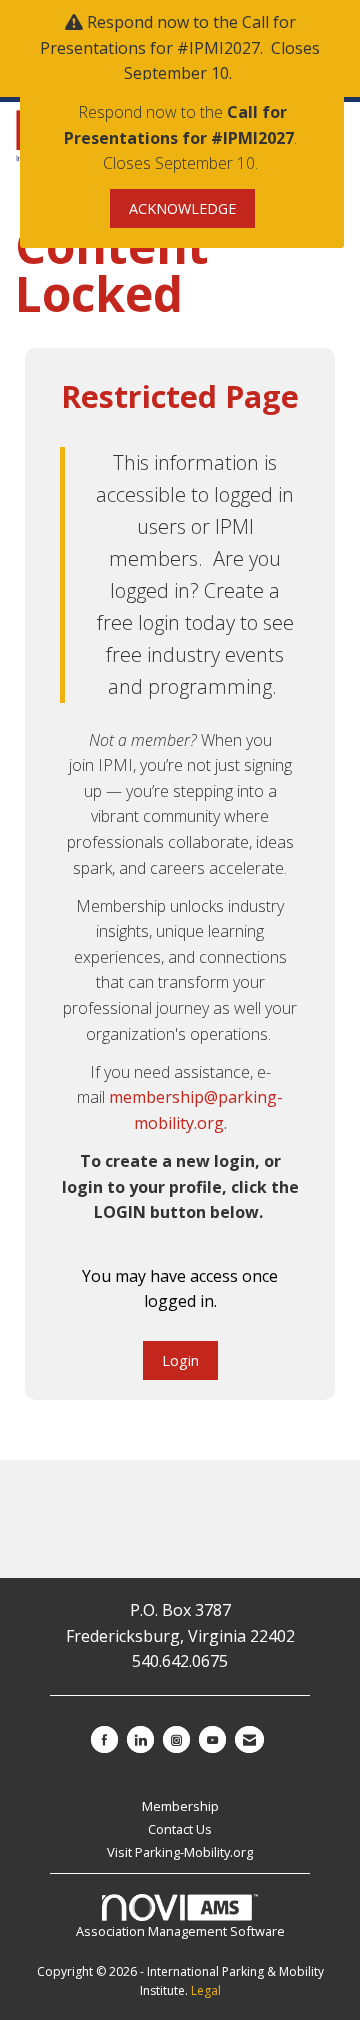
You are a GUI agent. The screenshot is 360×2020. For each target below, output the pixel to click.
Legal (206, 1990)
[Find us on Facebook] (104, 1739)
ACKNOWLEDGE (182, 208)
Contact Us (180, 1829)
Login (180, 1360)
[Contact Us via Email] (249, 1739)
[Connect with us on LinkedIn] (140, 1739)
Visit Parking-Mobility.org (180, 1852)
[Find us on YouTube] (212, 1739)
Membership (180, 1806)
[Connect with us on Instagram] (176, 1739)
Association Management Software (180, 1931)
